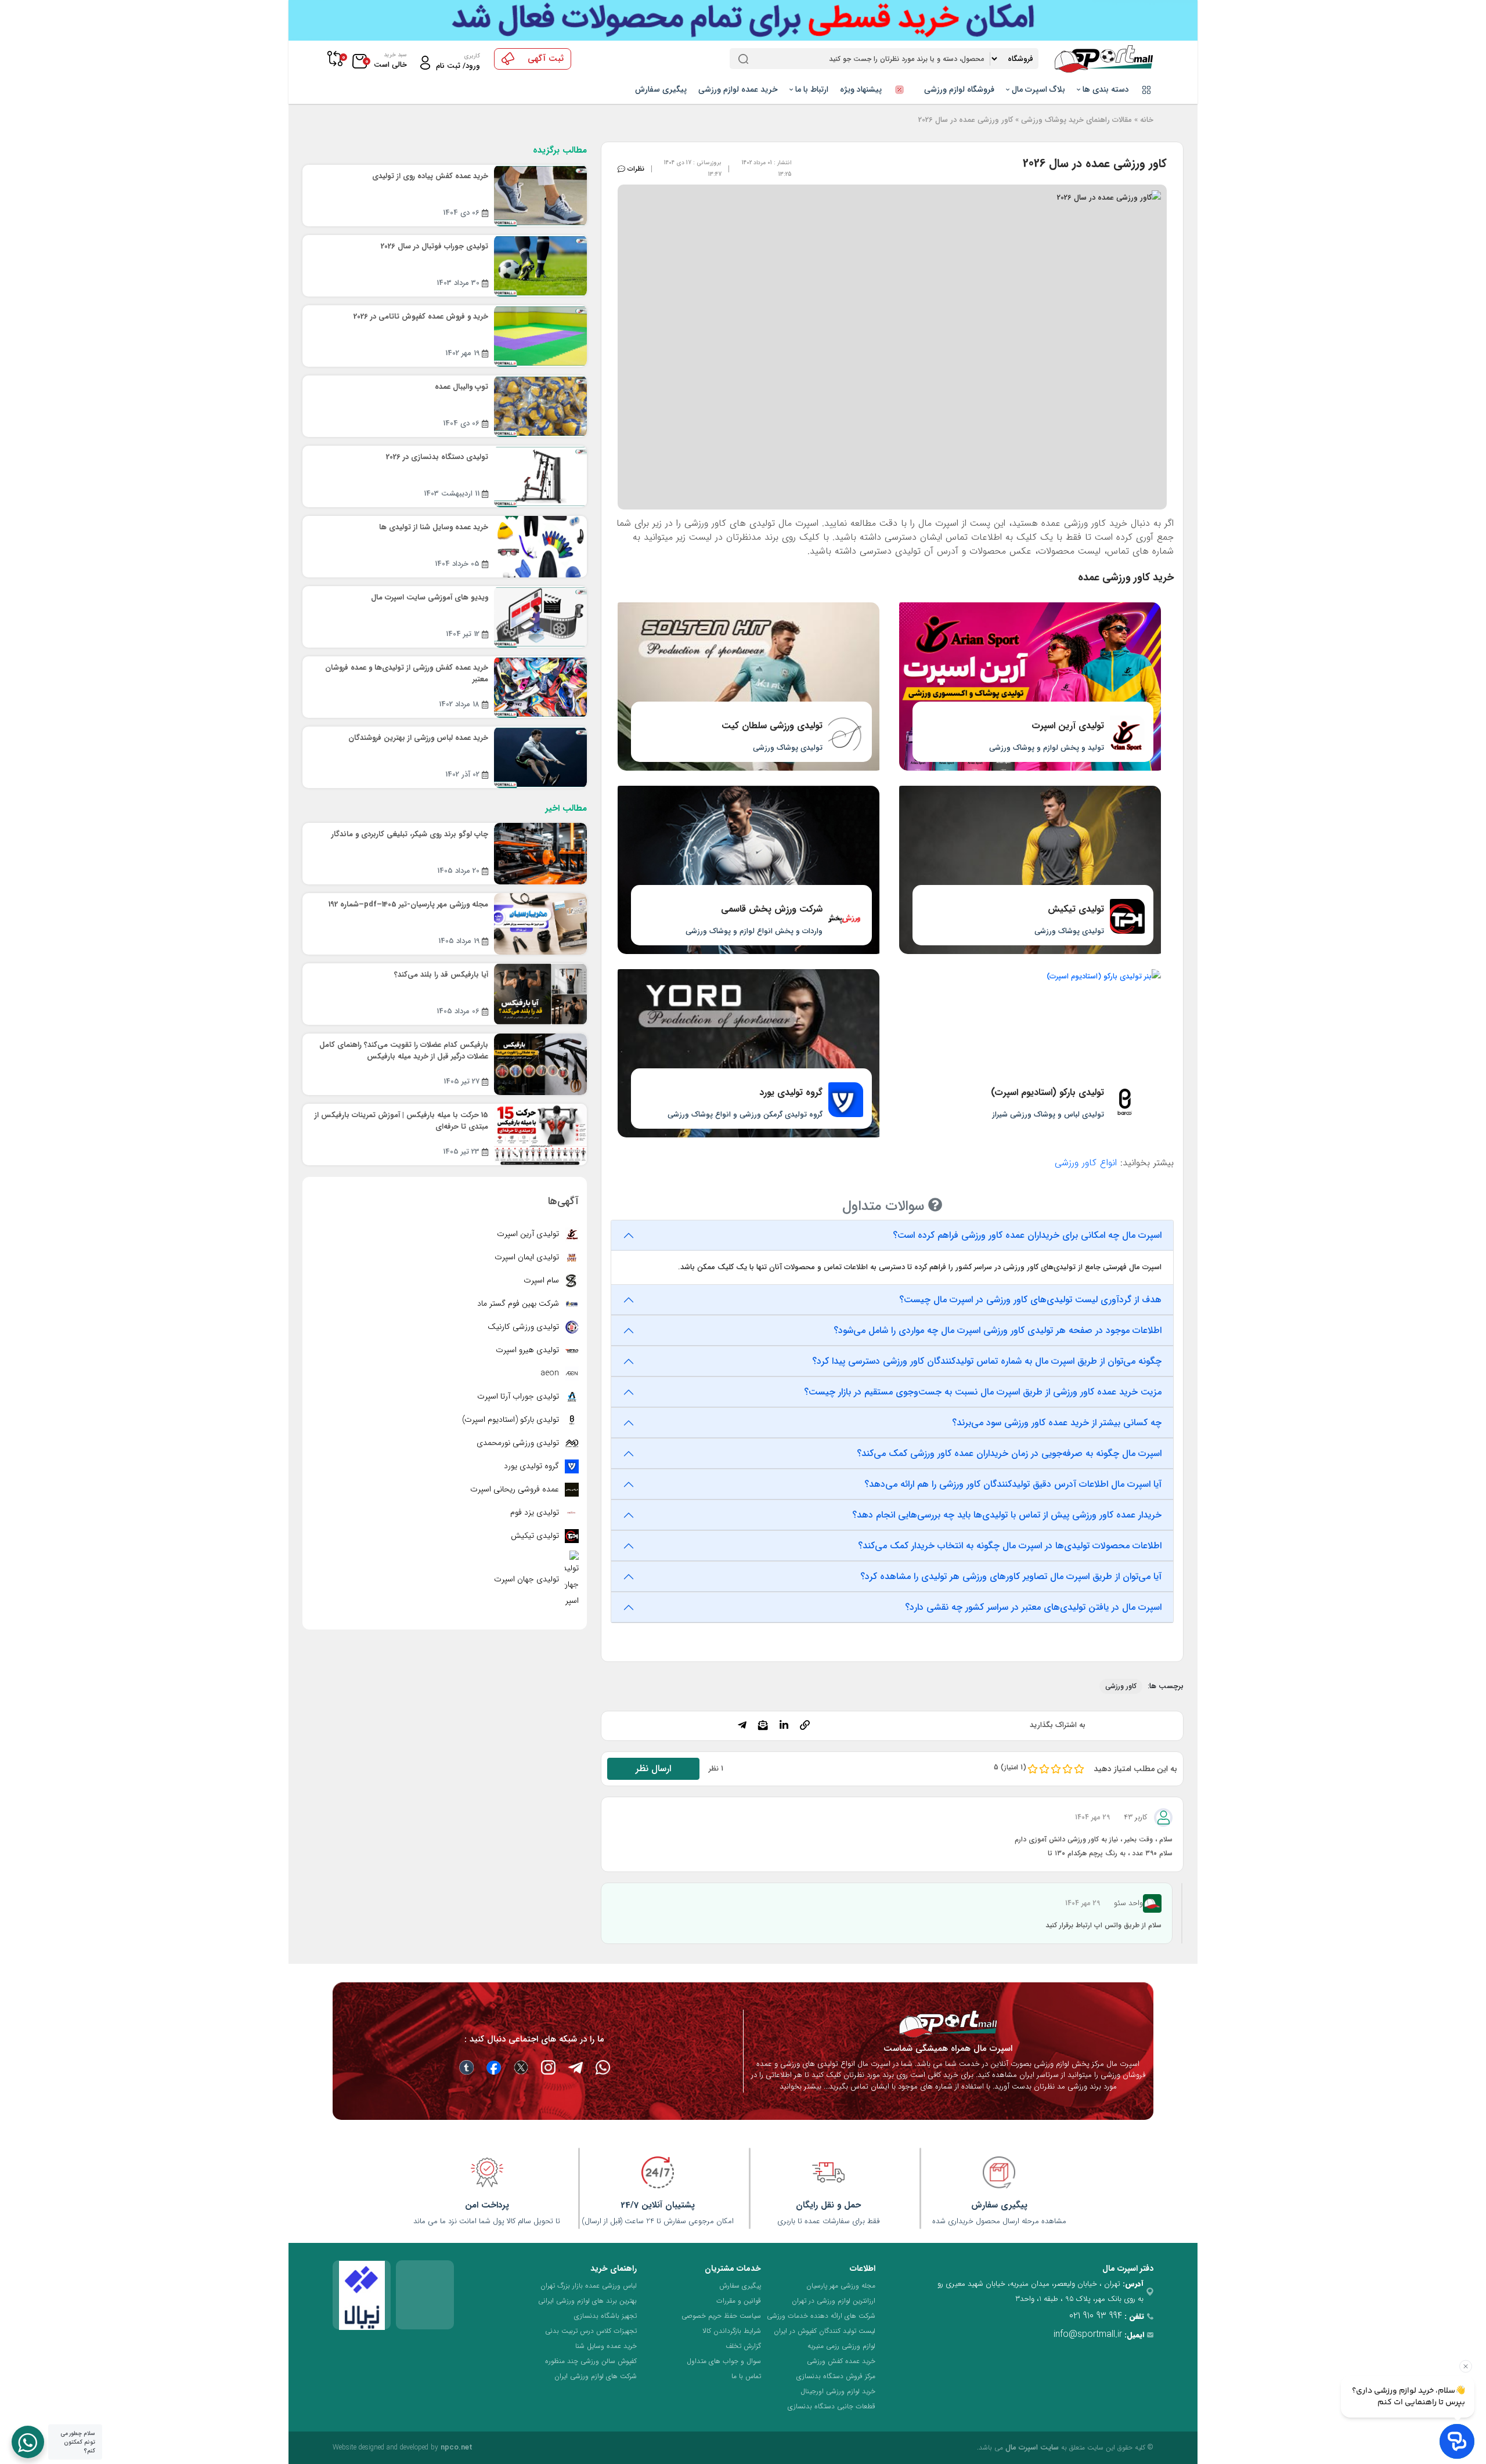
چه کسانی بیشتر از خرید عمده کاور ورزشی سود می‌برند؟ (1057, 1423)
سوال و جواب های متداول (724, 2361)
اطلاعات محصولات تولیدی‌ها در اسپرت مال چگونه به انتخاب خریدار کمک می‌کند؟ (1010, 1546)
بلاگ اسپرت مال (1037, 89)
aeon (551, 1373)
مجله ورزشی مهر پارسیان (841, 2286)
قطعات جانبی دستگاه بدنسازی (832, 2406)
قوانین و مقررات (739, 2301)
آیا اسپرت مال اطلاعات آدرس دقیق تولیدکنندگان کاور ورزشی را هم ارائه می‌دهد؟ (1013, 1484)
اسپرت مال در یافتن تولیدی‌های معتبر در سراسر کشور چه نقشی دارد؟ (1033, 1607)
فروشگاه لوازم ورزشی (959, 89)
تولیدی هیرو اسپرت (529, 1350)
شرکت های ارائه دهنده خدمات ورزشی (821, 2316)
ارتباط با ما (811, 89)
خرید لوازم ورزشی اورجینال (838, 2391)
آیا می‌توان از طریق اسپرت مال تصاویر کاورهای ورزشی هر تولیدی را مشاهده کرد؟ (1011, 1576)
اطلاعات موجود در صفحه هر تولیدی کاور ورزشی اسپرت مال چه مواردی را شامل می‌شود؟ (998, 1330)
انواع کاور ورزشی (1086, 1163)
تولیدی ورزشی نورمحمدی (519, 1443)
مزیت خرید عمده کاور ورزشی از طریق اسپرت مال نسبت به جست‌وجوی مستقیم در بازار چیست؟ (983, 1392)
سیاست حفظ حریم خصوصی (721, 2316)
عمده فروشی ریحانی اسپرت (516, 1489)
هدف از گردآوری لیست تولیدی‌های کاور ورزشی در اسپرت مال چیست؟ (1030, 1300)
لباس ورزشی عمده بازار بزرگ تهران (589, 2286)
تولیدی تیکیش (536, 1536)
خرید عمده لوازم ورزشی (738, 89)
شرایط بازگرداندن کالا (732, 2331)
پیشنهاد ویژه (862, 89)
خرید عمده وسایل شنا (606, 2346)
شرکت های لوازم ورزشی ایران (596, 2376)
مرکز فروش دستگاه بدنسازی (836, 2376)
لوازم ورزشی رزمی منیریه (841, 2346)
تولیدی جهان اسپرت (528, 1579)
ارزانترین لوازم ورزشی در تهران (834, 2301)
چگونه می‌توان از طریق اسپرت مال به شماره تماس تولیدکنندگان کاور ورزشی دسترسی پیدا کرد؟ (987, 1361)
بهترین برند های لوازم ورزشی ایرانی (587, 2301)
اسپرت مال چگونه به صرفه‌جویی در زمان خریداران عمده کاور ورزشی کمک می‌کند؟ (1009, 1453)
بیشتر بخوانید (800, 2087)
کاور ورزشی (1121, 1686)
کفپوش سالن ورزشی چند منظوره (591, 2361)
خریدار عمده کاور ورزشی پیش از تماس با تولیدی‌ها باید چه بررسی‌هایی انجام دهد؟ (1007, 1515)
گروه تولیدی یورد (533, 1466)
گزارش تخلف (743, 2346)
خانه (1147, 120)
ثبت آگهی (546, 59)
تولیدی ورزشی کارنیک (524, 1327)
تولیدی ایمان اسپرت (528, 1257)
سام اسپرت (542, 1280)
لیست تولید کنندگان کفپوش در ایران (825, 2331)
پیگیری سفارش (661, 89)
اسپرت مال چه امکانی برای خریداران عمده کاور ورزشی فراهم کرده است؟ (1027, 1235)
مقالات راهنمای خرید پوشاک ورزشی (1076, 120)
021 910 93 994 (1096, 2316)
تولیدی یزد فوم (536, 1512)
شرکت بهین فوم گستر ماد (519, 1303)
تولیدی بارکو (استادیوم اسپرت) (512, 1419)
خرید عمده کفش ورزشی (841, 2361)
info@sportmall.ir (1088, 2334)
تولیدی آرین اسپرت (529, 1234)
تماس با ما (746, 2376)
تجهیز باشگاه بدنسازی (605, 2316)
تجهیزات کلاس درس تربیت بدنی (591, 2331)
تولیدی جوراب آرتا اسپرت (519, 1396)
